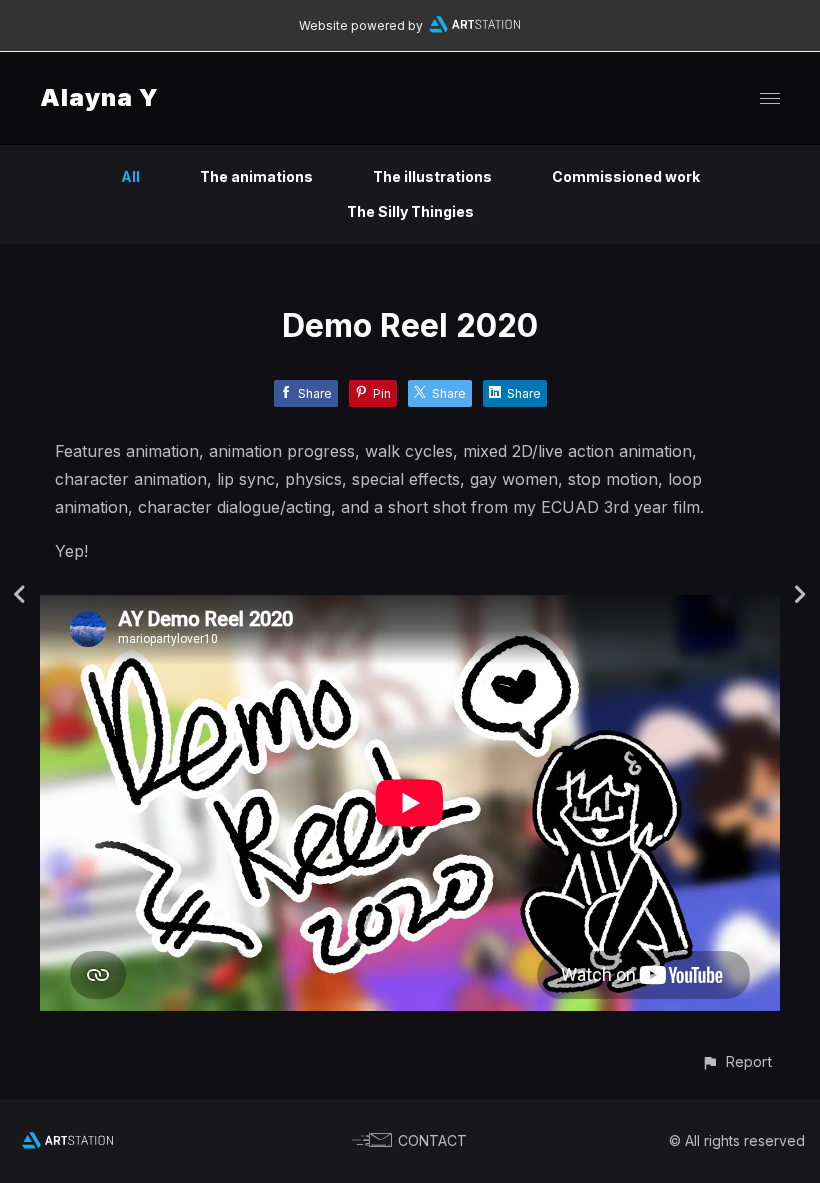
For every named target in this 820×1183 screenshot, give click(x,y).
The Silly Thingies (410, 211)
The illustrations (432, 176)
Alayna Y (99, 97)
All (130, 176)
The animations (256, 176)
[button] (736, 1061)
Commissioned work (626, 176)
